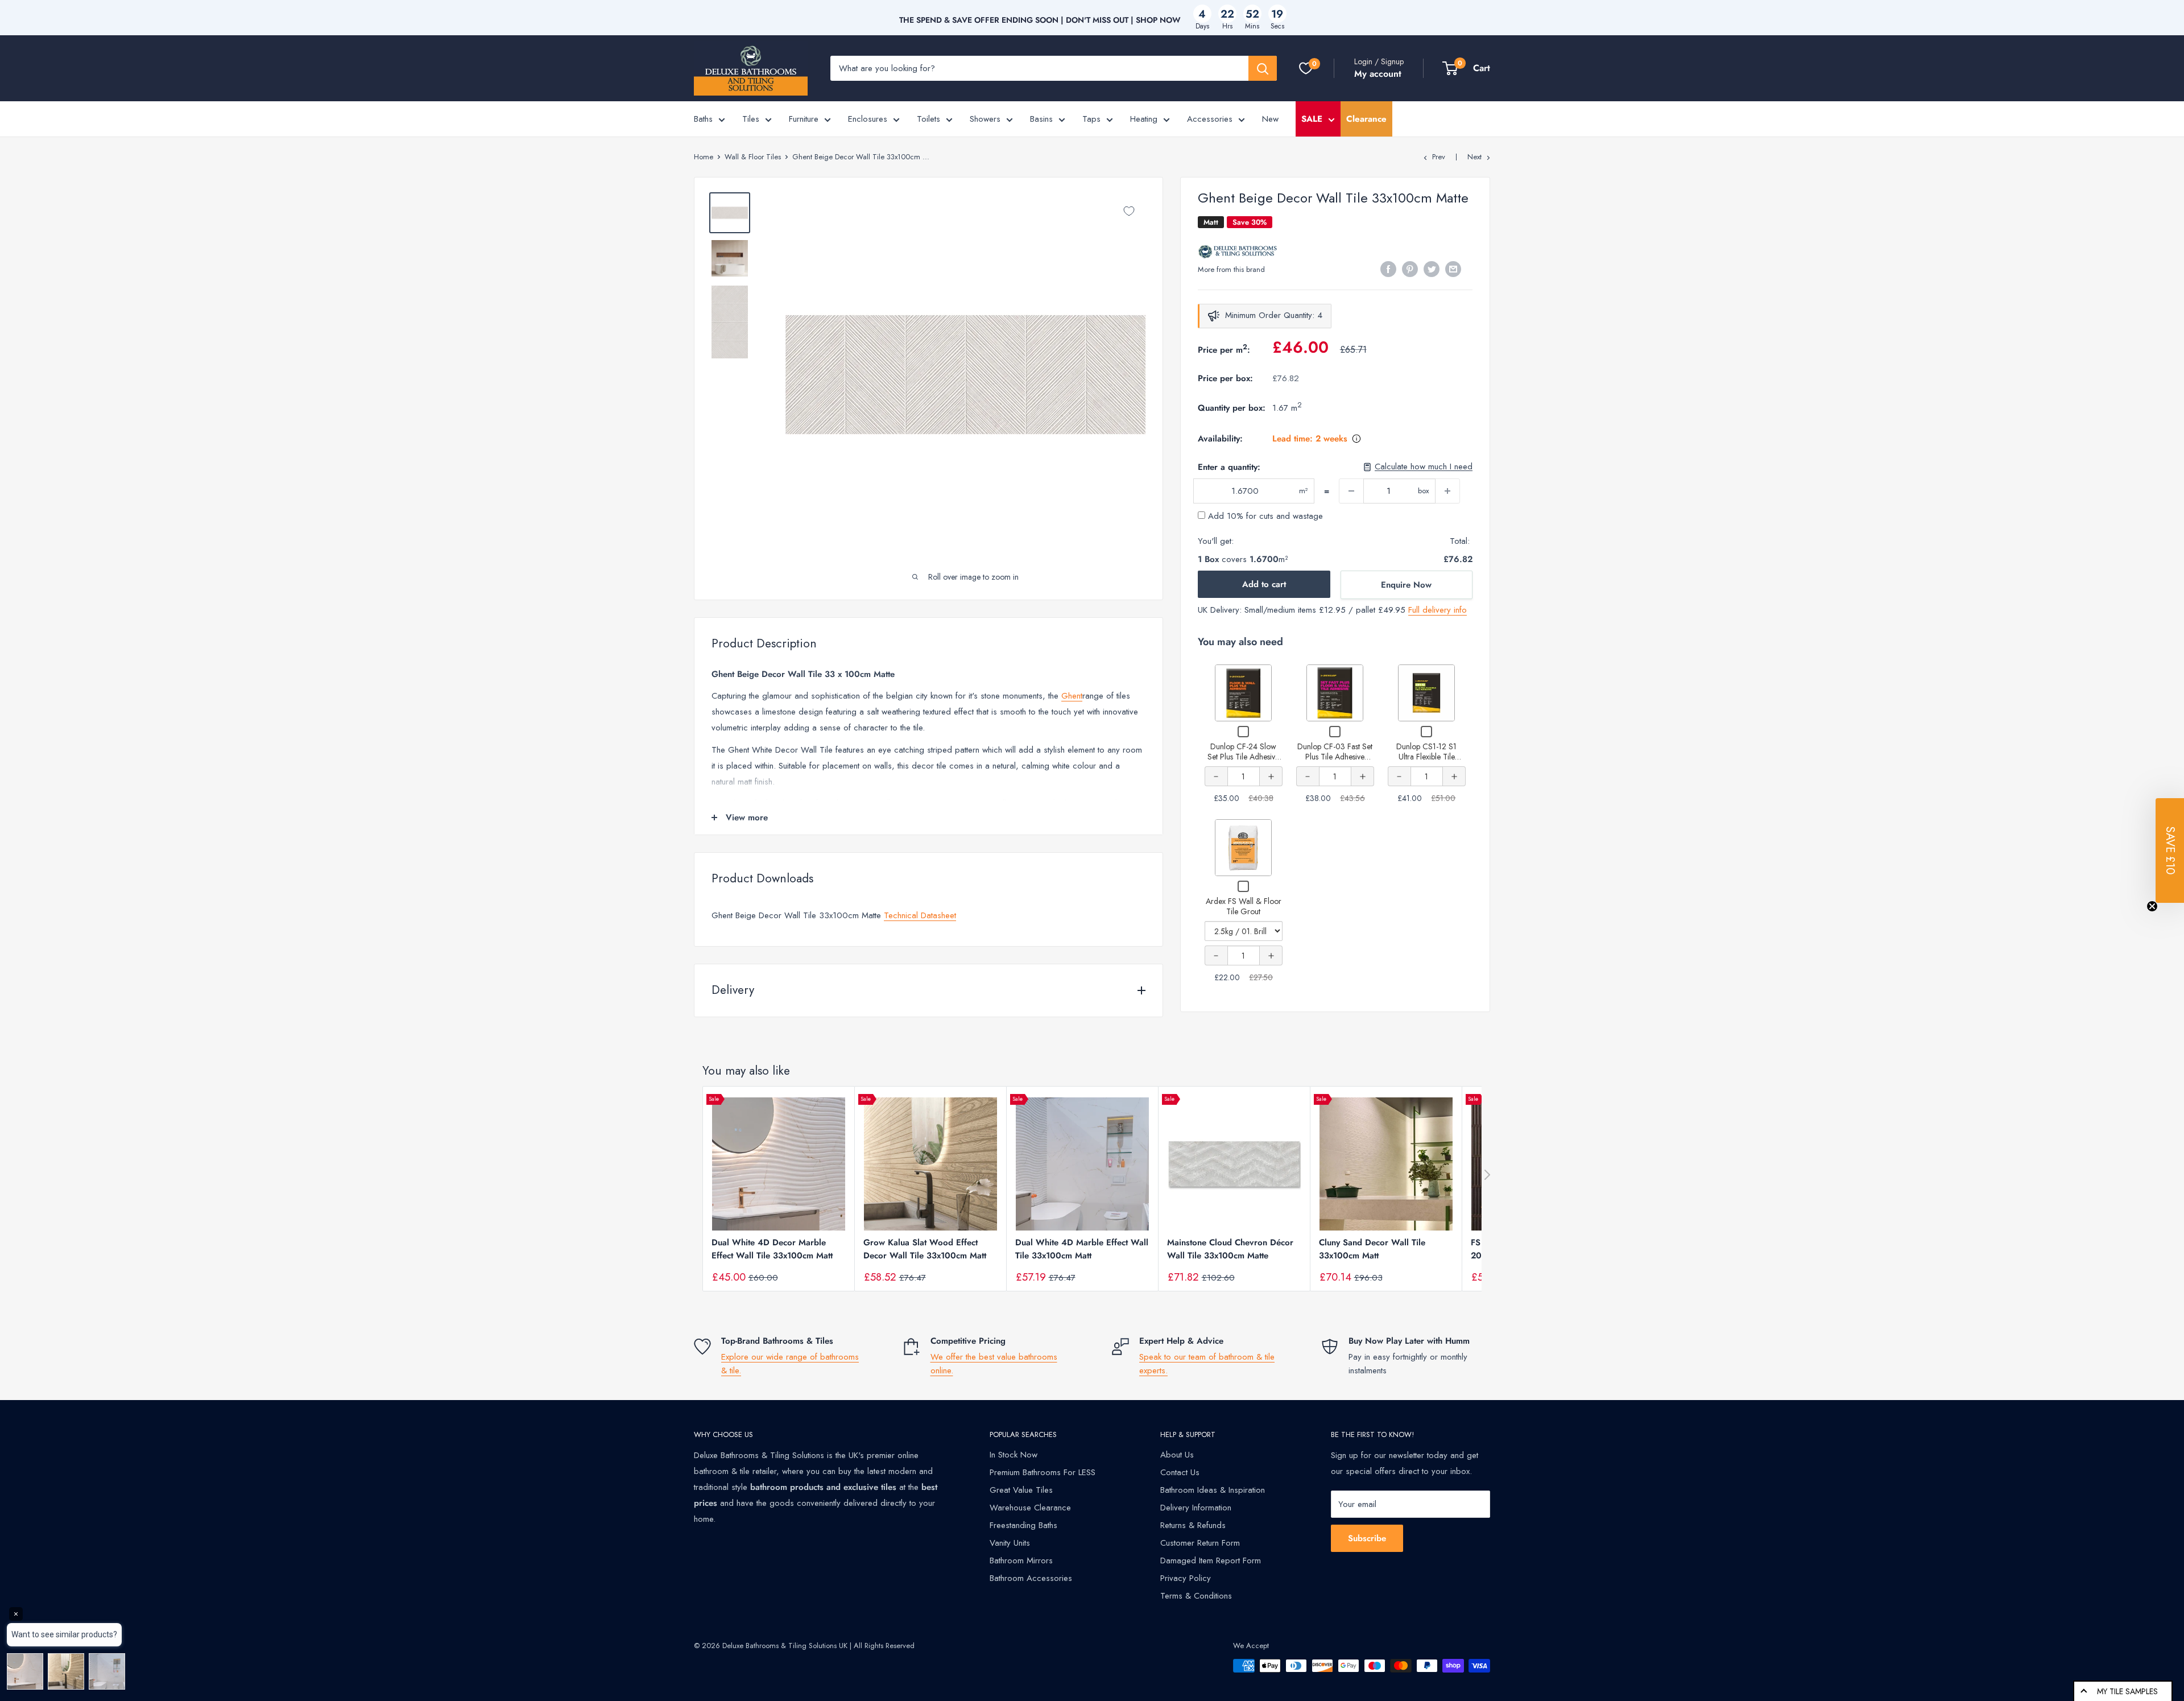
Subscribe (1367, 1538)
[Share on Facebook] (1388, 269)
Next (1474, 157)
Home (704, 157)
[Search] (1263, 68)
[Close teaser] (2152, 906)
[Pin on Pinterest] (1410, 269)
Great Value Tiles (1021, 1490)
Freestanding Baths (1023, 1525)
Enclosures (868, 119)
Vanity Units (1010, 1543)
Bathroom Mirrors (1021, 1560)
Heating (1144, 119)
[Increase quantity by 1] (1447, 491)
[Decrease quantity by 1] (1351, 491)
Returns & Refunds (1193, 1525)
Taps (1091, 119)
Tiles (751, 119)
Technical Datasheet (920, 915)
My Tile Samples (2127, 1691)
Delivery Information (1196, 1508)
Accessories (1210, 119)
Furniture (804, 119)
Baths (703, 119)
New (1270, 119)
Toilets (928, 119)
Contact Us (1180, 1472)
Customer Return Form (1200, 1543)
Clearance (1366, 119)
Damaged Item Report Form (1211, 1560)
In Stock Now (1014, 1455)
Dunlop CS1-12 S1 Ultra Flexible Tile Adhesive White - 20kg (1427, 756)
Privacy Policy (1186, 1578)
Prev (1439, 157)
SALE (1312, 119)
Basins (1041, 119)
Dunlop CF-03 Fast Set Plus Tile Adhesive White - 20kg (1335, 756)
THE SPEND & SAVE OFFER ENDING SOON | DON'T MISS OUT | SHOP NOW (1040, 20)
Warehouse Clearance (1030, 1508)
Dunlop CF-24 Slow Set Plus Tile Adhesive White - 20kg (1243, 756)
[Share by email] (1453, 269)
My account (1378, 74)
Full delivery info (1438, 610)
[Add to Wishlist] (1129, 211)
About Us (1177, 1455)
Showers (985, 119)
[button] (2170, 850)
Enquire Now (1406, 585)
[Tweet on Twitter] (1432, 269)
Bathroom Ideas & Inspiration (1213, 1490)
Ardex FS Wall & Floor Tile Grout (1244, 906)
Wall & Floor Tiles (753, 157)
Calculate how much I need (1424, 467)
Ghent (1072, 696)
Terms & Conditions (1196, 1596)
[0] (1306, 68)
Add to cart (1264, 584)
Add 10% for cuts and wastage (1264, 516)
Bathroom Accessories (1031, 1578)
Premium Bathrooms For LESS (1043, 1472)
